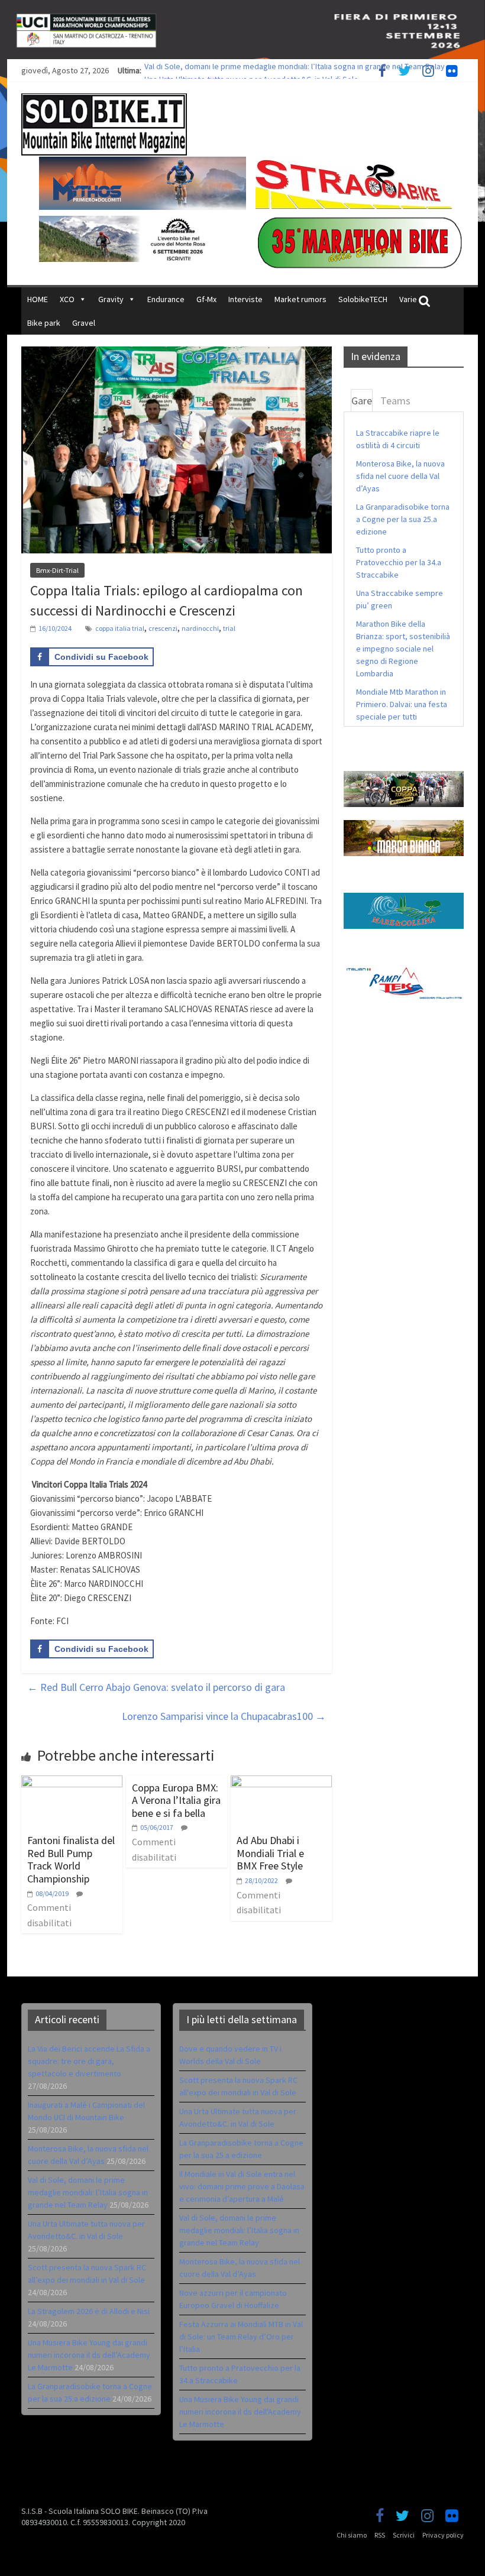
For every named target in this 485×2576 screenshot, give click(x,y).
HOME (38, 299)
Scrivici (404, 2535)
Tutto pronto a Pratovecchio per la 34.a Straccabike (399, 562)
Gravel (84, 323)
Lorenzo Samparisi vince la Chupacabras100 (224, 1716)
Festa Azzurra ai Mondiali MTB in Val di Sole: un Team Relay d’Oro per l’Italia (241, 2337)
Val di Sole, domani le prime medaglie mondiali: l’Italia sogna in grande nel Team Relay (295, 70)
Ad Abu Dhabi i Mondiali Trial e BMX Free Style (270, 1853)
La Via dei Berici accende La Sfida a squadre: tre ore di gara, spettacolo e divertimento (89, 2061)
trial (229, 628)
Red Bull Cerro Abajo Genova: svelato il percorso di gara (156, 1687)
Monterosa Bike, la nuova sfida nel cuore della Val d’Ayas (400, 476)
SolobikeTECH (363, 299)
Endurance (166, 299)
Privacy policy (443, 2535)
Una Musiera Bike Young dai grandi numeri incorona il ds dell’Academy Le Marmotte (89, 2355)
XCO (67, 299)
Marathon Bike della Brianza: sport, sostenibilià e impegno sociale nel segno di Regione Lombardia (403, 649)
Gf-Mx (206, 299)
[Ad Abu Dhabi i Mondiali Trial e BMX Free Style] (281, 1783)
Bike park (44, 323)
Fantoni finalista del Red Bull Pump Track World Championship (71, 1859)
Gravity (111, 299)
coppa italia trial (120, 628)
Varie (408, 299)
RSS (380, 2535)
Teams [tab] (395, 401)
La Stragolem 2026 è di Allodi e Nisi (89, 2311)
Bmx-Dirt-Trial (57, 570)
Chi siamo (352, 2535)
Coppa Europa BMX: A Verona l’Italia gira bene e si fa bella (176, 1800)
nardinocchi (200, 628)
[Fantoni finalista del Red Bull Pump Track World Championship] (72, 1783)
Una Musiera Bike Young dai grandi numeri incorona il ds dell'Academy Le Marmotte (240, 2412)
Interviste (245, 299)
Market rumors (300, 299)
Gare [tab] (362, 401)
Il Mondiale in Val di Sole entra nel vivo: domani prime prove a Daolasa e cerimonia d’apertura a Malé (242, 2186)
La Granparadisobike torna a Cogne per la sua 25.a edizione (403, 519)
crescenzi (163, 628)
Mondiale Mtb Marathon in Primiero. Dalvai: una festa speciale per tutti (402, 704)
